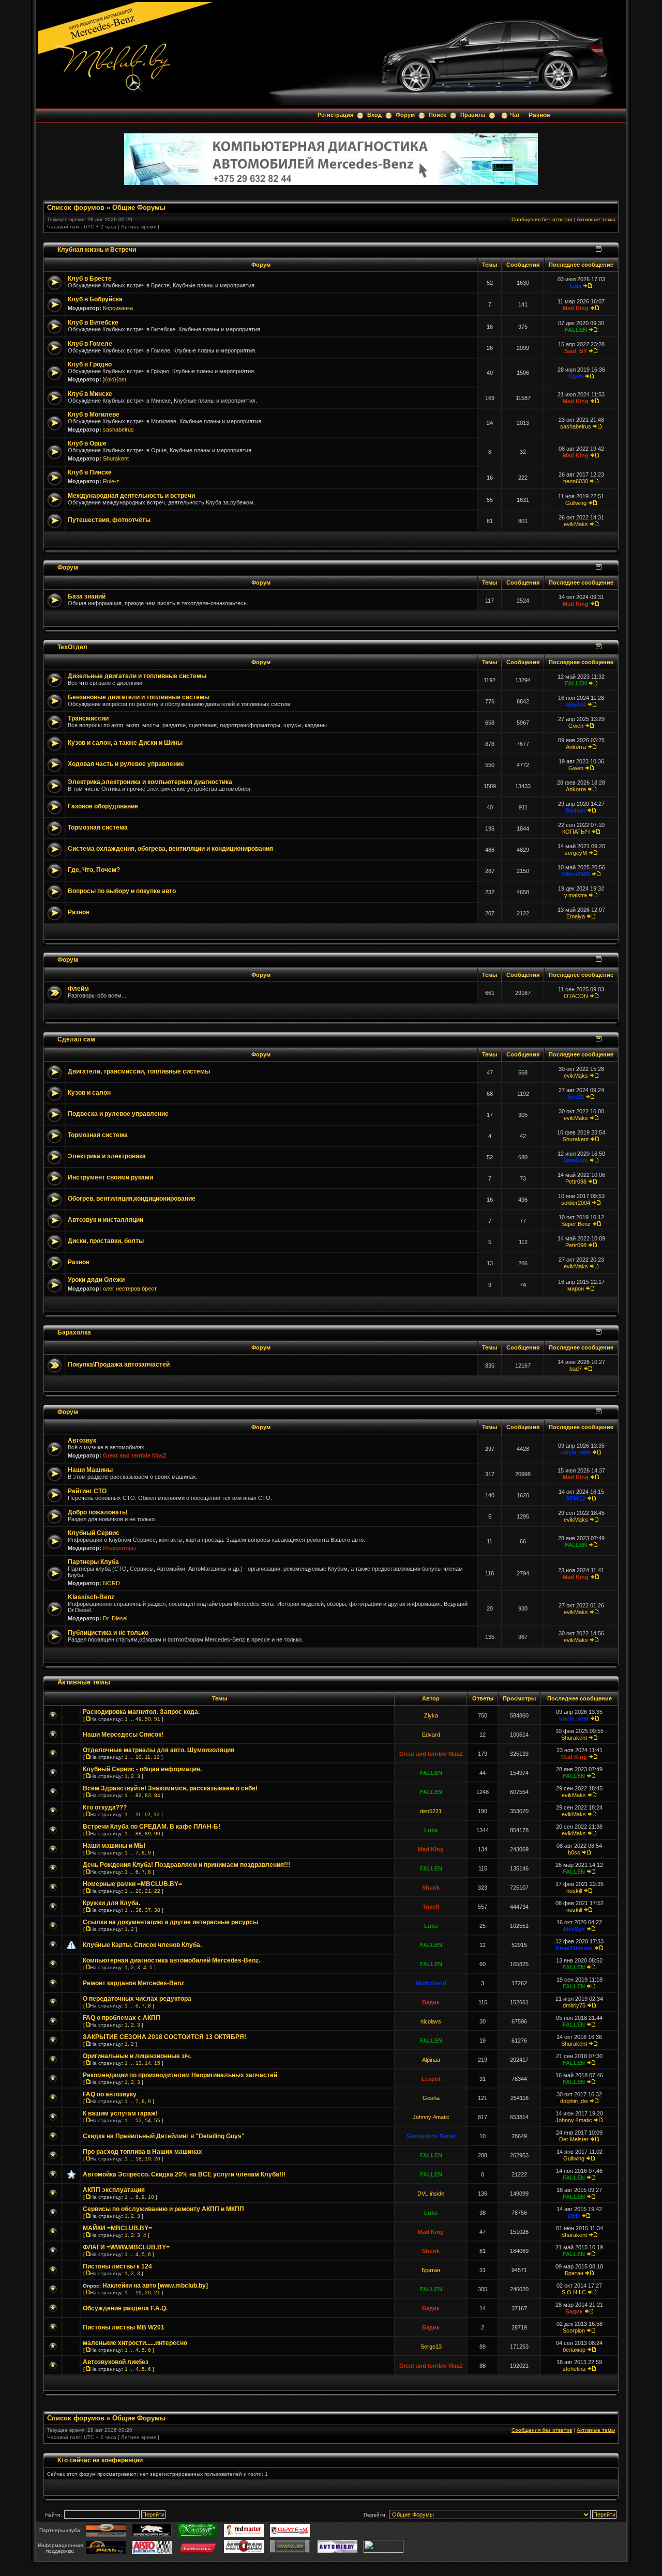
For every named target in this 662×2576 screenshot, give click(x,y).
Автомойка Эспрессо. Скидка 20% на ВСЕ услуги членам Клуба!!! (184, 2174)
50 (148, 1719)
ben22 (576, 1097)
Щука (576, 376)
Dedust (576, 810)
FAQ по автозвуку (110, 2094)
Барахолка (74, 1332)
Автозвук (82, 1440)
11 (148, 1757)
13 (157, 1814)
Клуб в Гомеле (90, 344)
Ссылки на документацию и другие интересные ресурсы (170, 1922)
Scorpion (574, 2330)
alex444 (576, 704)
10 (139, 1757)
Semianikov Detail (431, 2136)
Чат (515, 115)
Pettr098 (576, 1182)
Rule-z (111, 481)
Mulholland (431, 1983)
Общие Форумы (139, 208)
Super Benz (576, 1224)
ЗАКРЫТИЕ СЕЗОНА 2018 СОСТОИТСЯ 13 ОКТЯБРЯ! (164, 2037)
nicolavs (431, 2021)
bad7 (576, 1369)
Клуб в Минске (90, 394)
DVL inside (431, 2194)
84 (157, 1795)
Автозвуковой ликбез (116, 2362)
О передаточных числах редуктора (137, 1999)
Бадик (431, 2002)
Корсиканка (118, 308)
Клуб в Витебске (93, 323)
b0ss (574, 1852)
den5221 (431, 1811)
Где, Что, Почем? (94, 870)
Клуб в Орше (87, 443)
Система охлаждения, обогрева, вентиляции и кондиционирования (170, 849)
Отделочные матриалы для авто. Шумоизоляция (159, 1750)
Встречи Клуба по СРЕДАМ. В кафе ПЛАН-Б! (152, 1827)
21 (148, 1891)
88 (139, 1834)
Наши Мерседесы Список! (123, 1735)
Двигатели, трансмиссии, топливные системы (139, 1071)
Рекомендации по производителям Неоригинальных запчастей (180, 2075)
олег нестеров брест (130, 1289)
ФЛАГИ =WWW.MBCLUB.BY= (126, 2247)
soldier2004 (576, 1203)
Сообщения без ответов (542, 219)
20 (139, 1891)
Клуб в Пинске (90, 472)
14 (148, 2063)
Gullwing (576, 503)
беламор (574, 2350)
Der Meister (574, 2139)
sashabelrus (118, 430)
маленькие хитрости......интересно (135, 2343)
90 (157, 1834)
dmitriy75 (574, 2005)
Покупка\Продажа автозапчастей (119, 1364)
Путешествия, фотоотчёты (109, 520)
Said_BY (576, 351)
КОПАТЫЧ (576, 832)
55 (157, 2120)
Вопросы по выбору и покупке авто (122, 891)
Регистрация (335, 115)
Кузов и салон (89, 1093)
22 (157, 1891)
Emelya (576, 916)
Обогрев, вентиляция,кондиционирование (132, 1199)
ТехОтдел (72, 647)
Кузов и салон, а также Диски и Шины (125, 743)
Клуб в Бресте (90, 279)
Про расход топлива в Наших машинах (142, 2152)
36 (139, 1910)
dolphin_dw (574, 2101)
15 (157, 2063)
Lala (576, 286)
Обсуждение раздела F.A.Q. (125, 2308)
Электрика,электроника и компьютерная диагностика (150, 782)
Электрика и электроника (107, 1156)
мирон (576, 1289)
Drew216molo (574, 1948)
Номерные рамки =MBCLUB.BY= (132, 1884)
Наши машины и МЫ (114, 1846)
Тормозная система (98, 827)
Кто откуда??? (105, 1807)
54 (148, 2120)
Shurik (431, 1888)
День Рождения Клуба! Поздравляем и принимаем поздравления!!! (186, 1865)
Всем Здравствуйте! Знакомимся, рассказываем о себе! (170, 1788)
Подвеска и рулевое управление (118, 1114)
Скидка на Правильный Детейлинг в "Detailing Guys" (164, 2136)
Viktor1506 (576, 874)
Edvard (431, 1735)
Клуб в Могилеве (94, 415)
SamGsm (576, 1160)
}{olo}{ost (115, 379)
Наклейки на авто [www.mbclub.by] (155, 2286)
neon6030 (576, 481)
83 (148, 1795)
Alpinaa (431, 2060)
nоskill (574, 1891)
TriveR (431, 1907)
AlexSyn (574, 1929)
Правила (473, 115)
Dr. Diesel (115, 1618)
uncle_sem (576, 1452)
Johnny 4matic (431, 2117)
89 (148, 1834)
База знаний (87, 596)
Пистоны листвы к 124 (117, 2266)
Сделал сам (76, 1039)
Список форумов (76, 208)
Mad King (576, 308)
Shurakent (116, 458)
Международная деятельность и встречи (131, 496)
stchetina (574, 2369)
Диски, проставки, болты (106, 1241)
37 (148, 1910)
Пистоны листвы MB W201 (124, 2327)
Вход (374, 115)
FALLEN (576, 330)
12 (157, 1757)
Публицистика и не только (108, 1633)
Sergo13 (431, 2347)
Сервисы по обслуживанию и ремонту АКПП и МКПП (163, 2209)
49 (139, 1719)
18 (139, 2159)
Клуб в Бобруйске (95, 299)
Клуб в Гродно (90, 364)
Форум (405, 115)
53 (139, 2120)
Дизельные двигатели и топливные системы (137, 676)
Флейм (78, 989)
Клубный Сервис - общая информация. (142, 1769)
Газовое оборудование (103, 806)
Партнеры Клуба (93, 1562)
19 (148, 2159)
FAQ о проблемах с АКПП (122, 2018)
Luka (431, 1830)
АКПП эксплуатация (114, 2190)
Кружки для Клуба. (111, 1903)
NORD (111, 1583)
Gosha (431, 2098)
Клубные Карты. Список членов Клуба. (142, 1945)
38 (157, 1910)
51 (157, 1719)
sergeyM (576, 853)
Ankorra (576, 747)
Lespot (431, 2079)
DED (574, 2216)
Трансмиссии (88, 718)
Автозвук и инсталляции (106, 1220)
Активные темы (596, 219)
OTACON (576, 996)
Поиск (438, 115)
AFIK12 (576, 1498)
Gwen (576, 726)
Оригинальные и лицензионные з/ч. (137, 2056)
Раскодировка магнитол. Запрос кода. (141, 1712)
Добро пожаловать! (98, 1512)
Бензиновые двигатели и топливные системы (139, 697)
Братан (431, 2270)
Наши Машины (90, 1470)
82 (139, 1795)
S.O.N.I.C (574, 2292)
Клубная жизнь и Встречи (97, 249)
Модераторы (119, 1548)
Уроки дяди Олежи (96, 1280)
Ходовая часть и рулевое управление (126, 764)
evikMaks (576, 524)
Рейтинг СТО (87, 1491)
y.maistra (576, 895)
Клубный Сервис (94, 1533)
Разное (539, 115)
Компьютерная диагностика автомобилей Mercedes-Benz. (171, 1960)
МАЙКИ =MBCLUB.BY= (117, 2228)
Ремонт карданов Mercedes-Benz (133, 1983)
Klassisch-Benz (91, 1597)
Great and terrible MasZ (135, 1455)
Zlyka (431, 1715)
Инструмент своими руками (110, 1177)
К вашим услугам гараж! (120, 2113)
